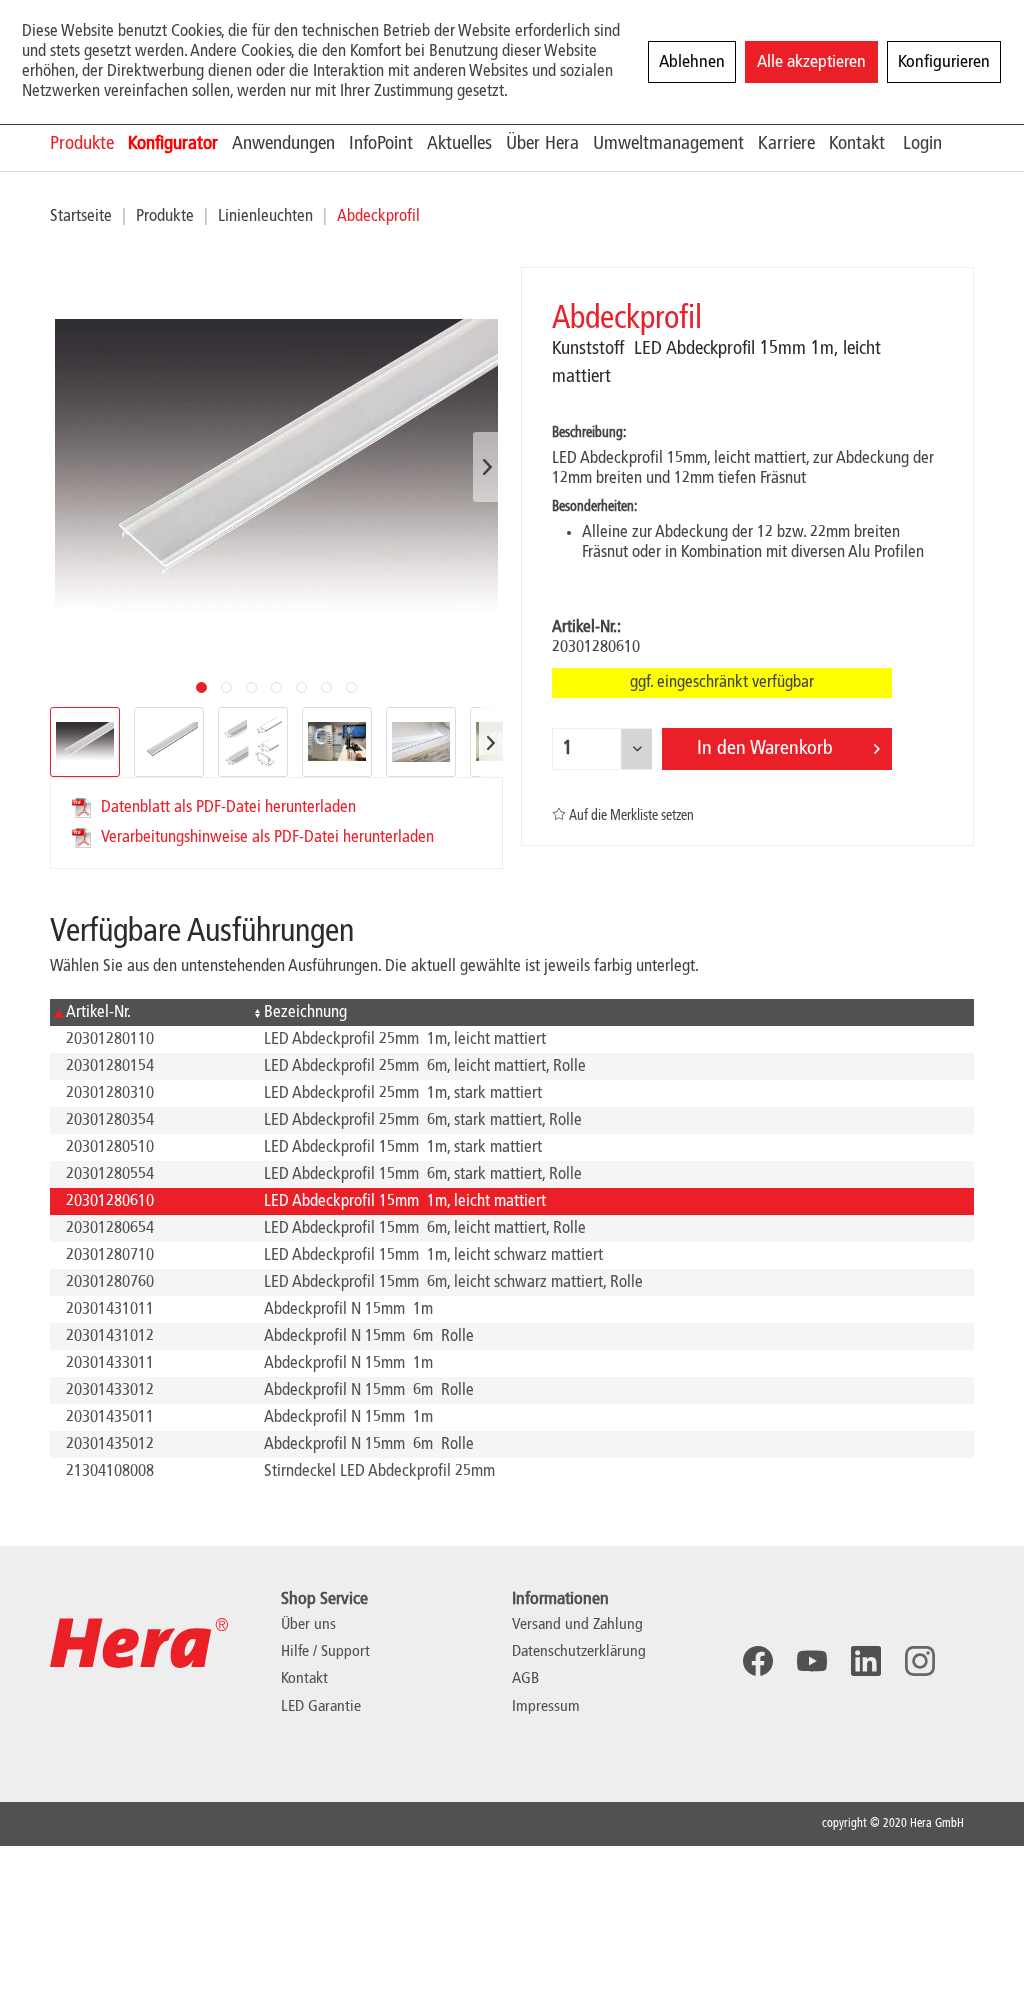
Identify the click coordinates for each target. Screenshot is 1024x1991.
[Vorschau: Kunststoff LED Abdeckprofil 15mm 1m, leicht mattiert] (169, 742)
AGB (525, 1679)
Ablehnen (692, 62)
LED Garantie (321, 1707)
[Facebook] (758, 1661)
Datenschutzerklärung (579, 1652)
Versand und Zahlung (577, 1625)
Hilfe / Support (325, 1652)
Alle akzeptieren (811, 62)
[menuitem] (89, 143)
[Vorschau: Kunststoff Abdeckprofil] (85, 742)
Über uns (308, 1625)
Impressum (546, 1707)
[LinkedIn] (866, 1661)
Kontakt (304, 1679)
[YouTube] (812, 1661)
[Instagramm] (920, 1661)
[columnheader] (149, 1012)
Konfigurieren (944, 62)
